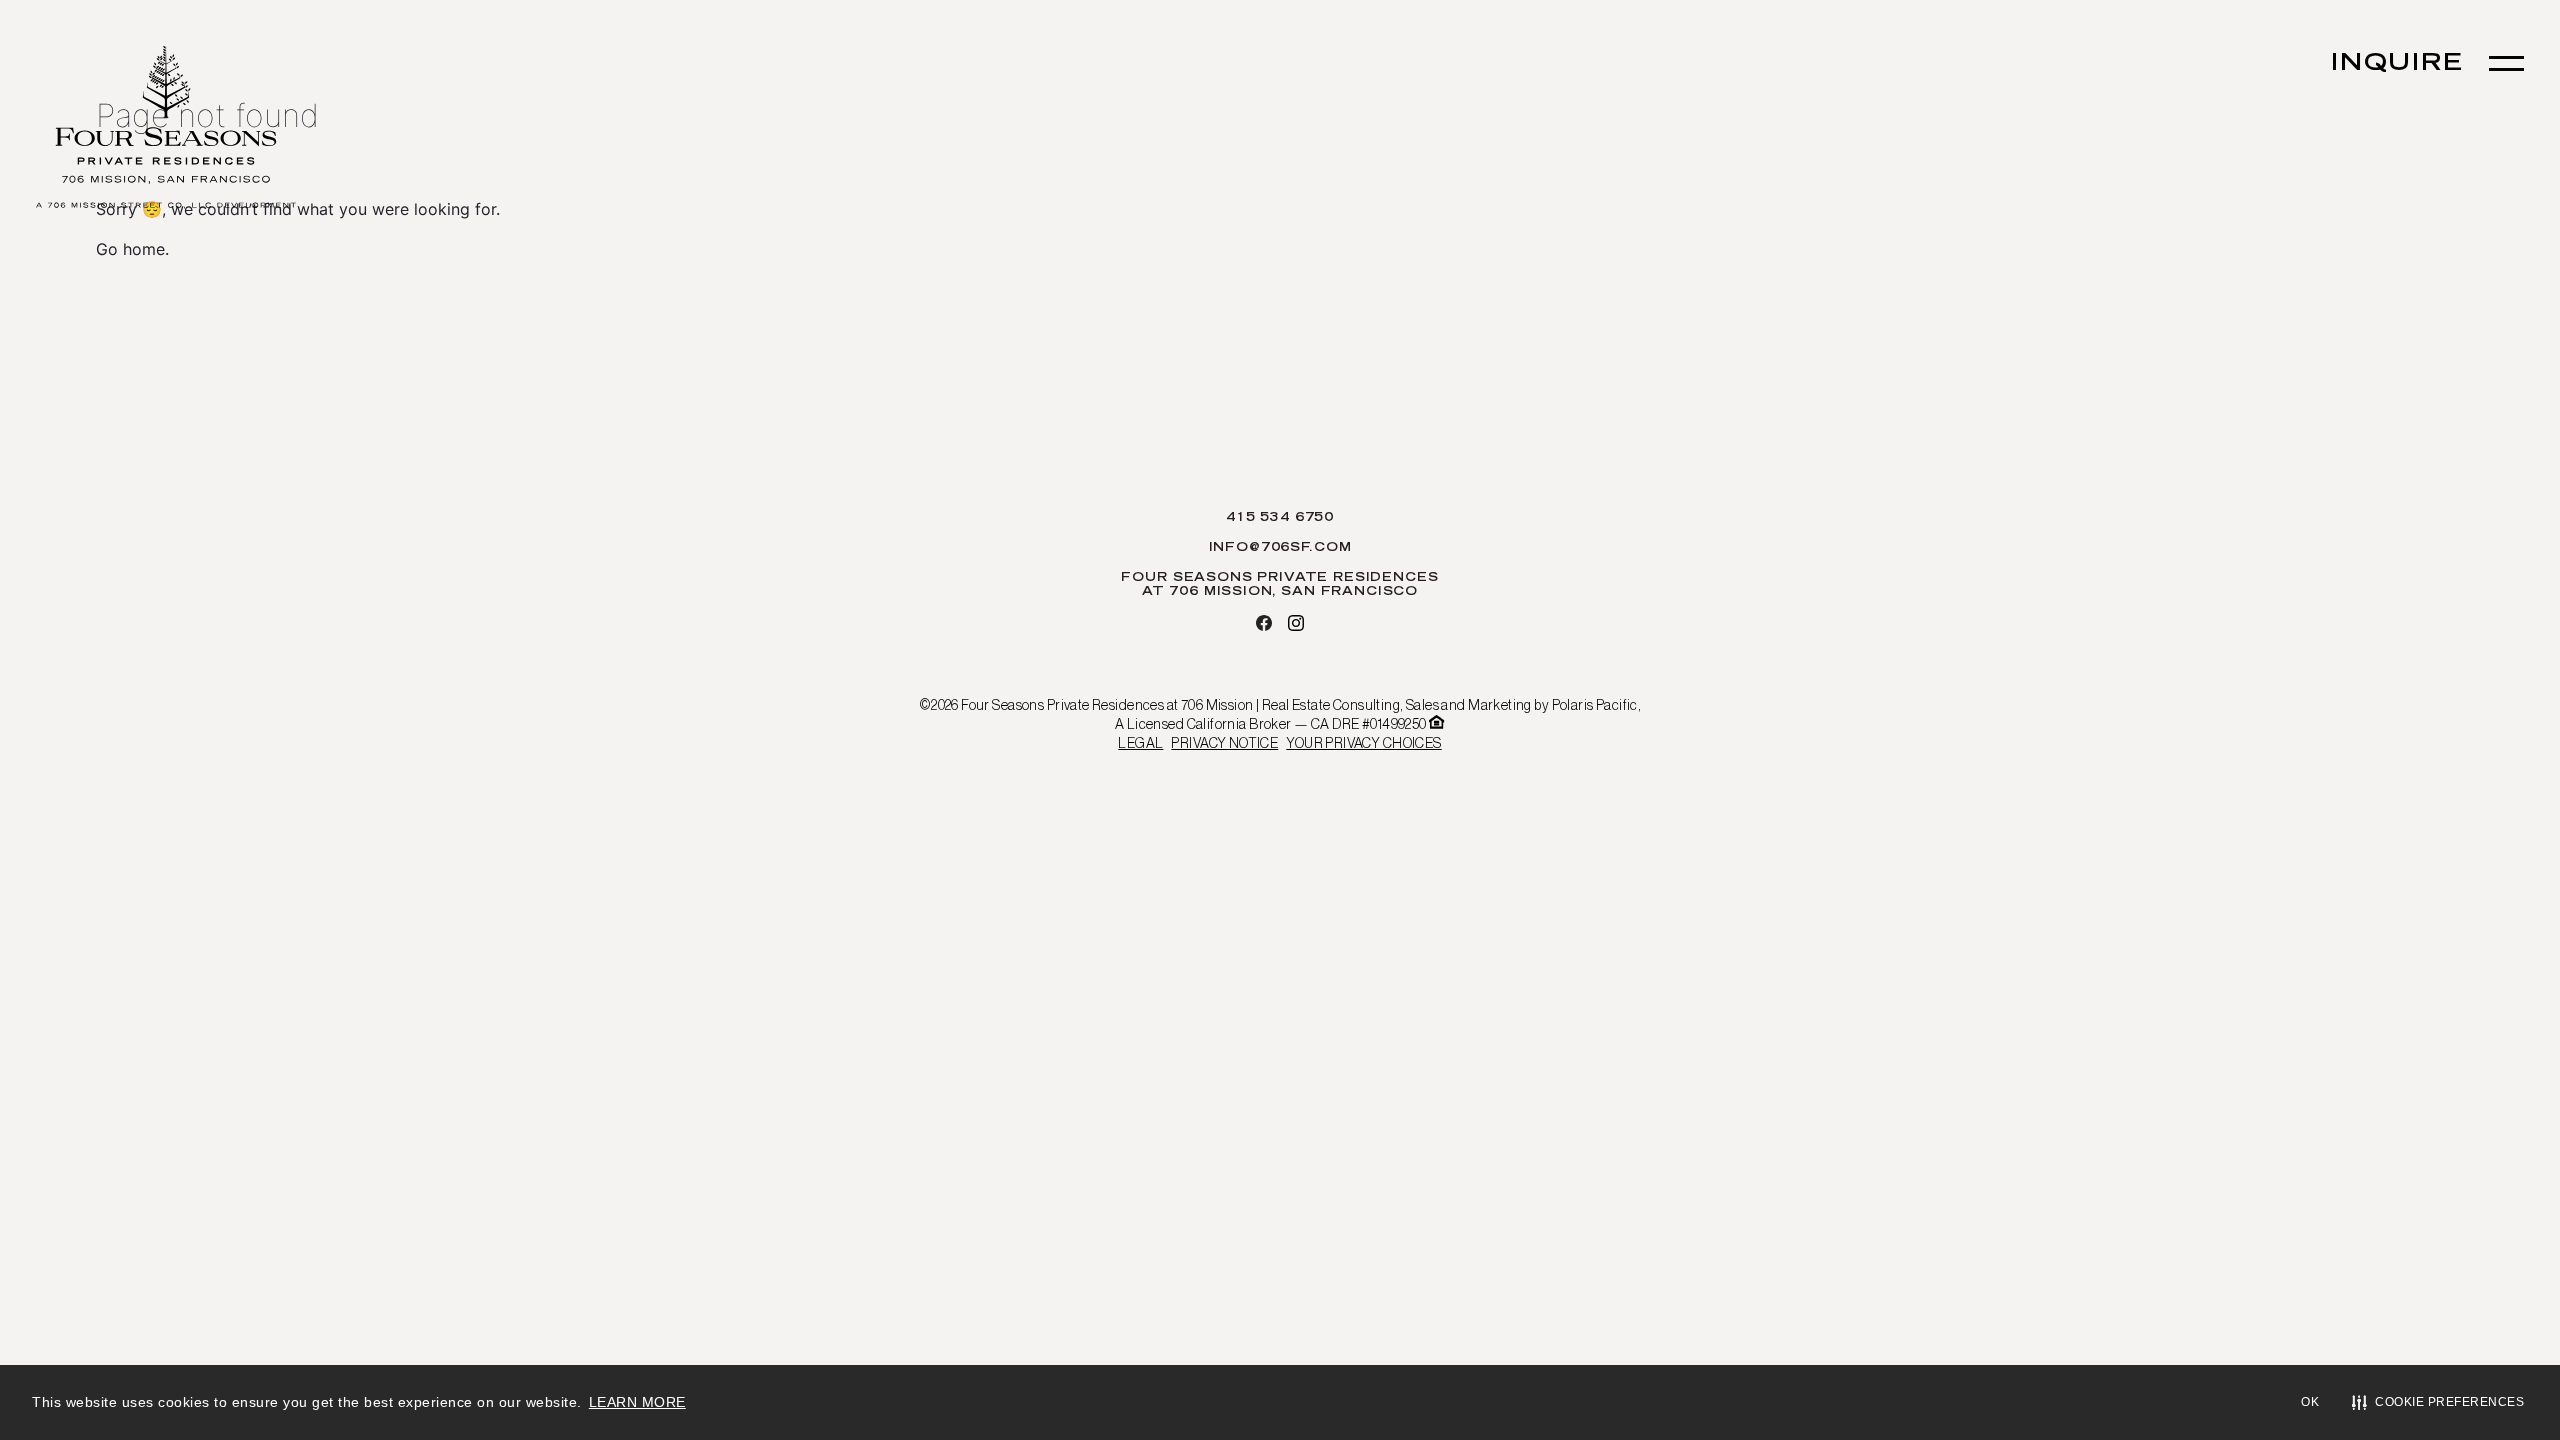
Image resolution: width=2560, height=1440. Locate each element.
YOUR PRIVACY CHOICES (1363, 743)
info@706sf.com (1280, 548)
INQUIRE (2397, 65)
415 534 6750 (1280, 518)
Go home (130, 249)
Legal (1140, 743)
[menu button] (2506, 63)
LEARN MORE (637, 1402)
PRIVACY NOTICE (1224, 743)
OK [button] (2310, 1402)
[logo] (166, 129)
